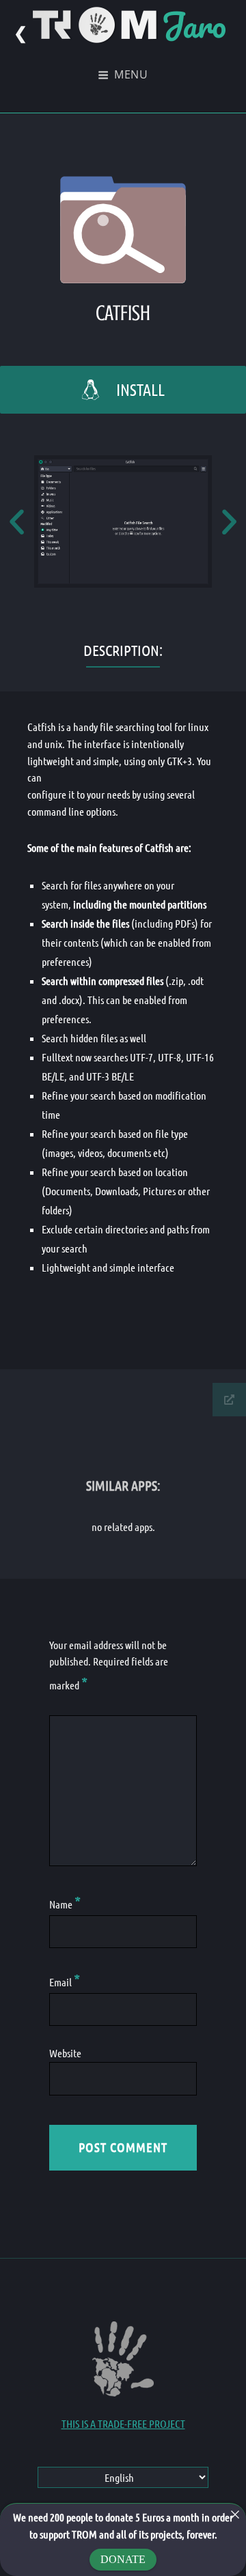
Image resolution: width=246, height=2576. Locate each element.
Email (65, 1982)
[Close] (235, 2515)
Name (65, 1904)
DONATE (123, 2559)
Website (65, 2053)
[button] (17, 522)
